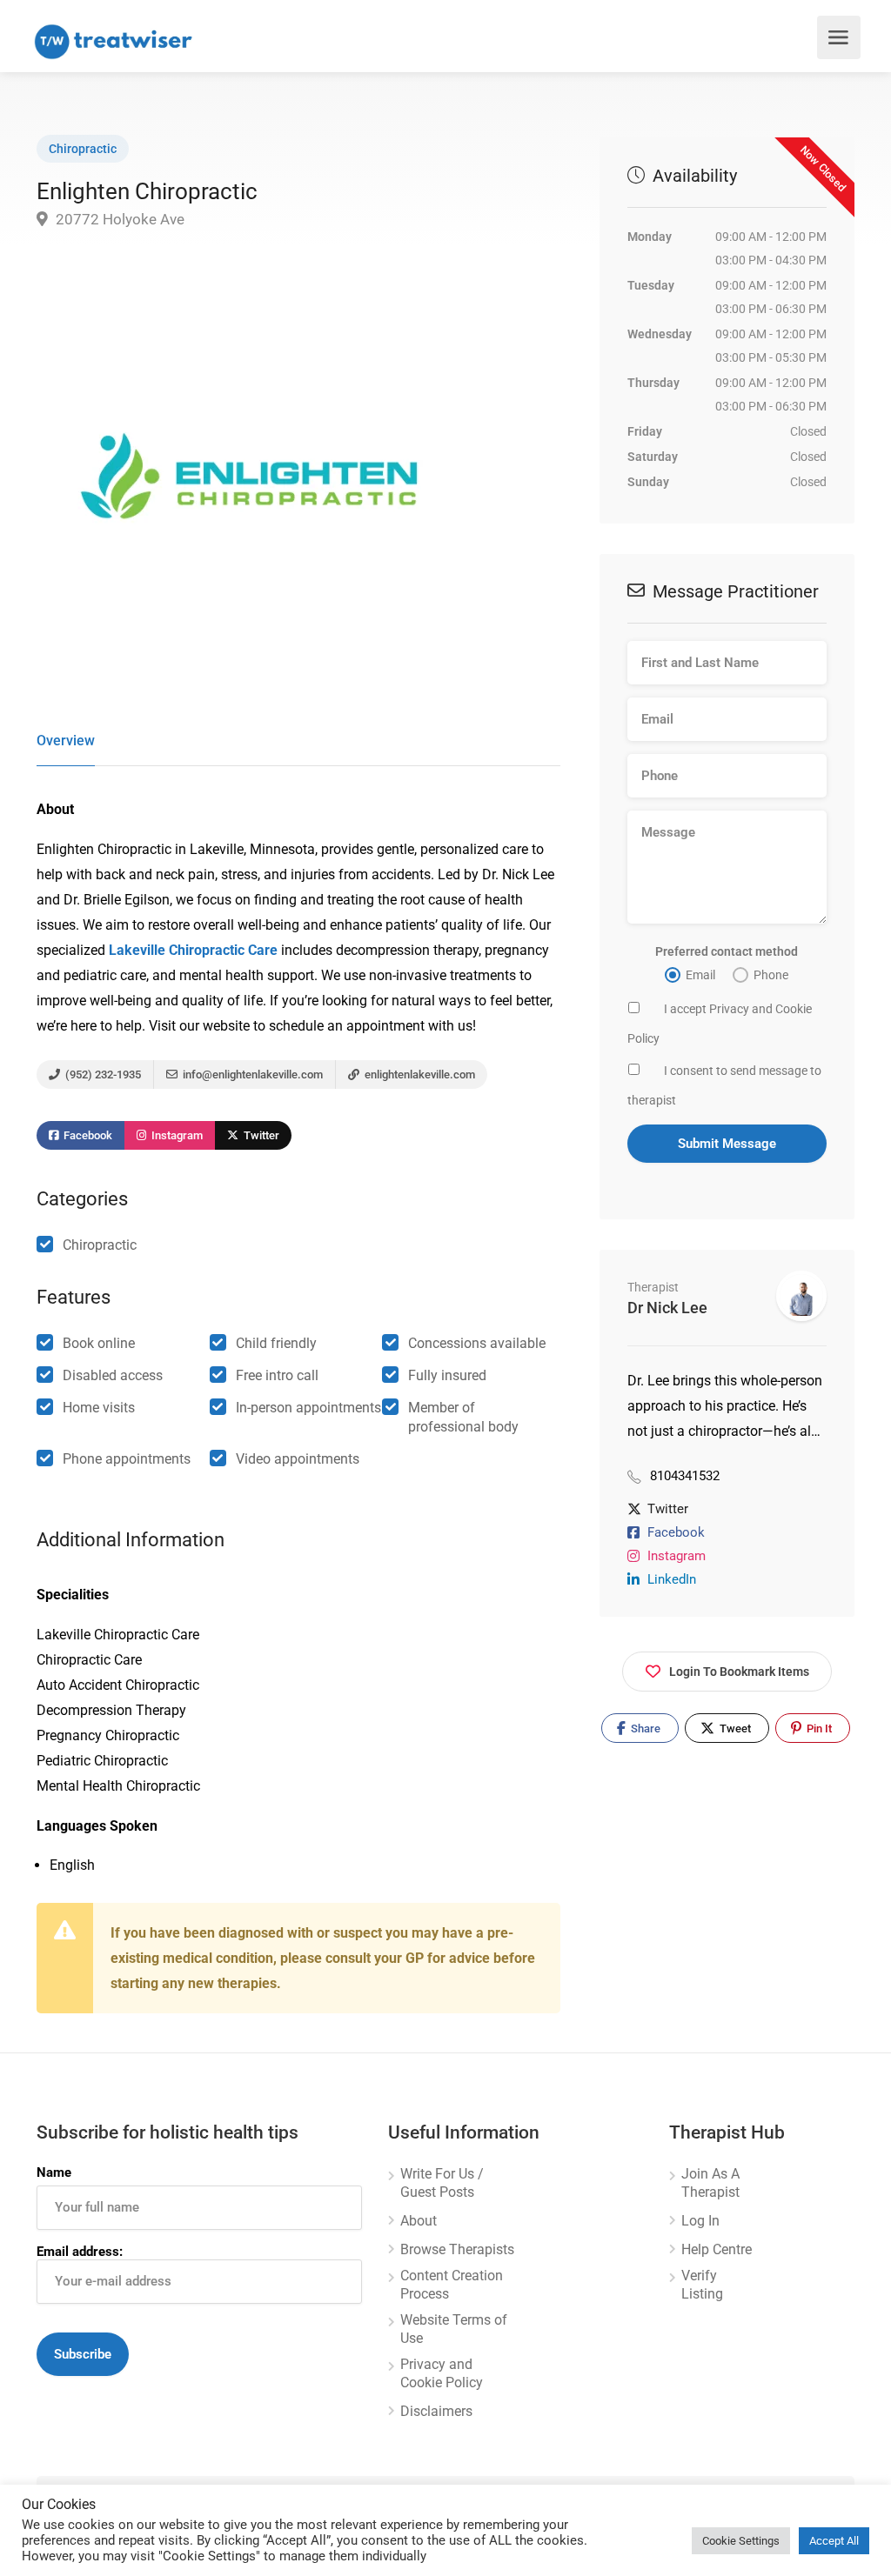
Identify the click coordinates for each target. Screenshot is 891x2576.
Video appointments (298, 1459)
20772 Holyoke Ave (118, 219)
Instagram (176, 1135)
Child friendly (276, 1343)
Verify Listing (702, 2285)
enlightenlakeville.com (419, 1074)
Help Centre (717, 2249)
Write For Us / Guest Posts (442, 2183)
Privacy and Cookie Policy (442, 2373)
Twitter (260, 1135)
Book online (99, 1343)
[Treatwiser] (117, 40)
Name (54, 2172)
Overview (66, 741)
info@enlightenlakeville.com (251, 1074)
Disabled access (113, 1375)
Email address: (80, 2252)
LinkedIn (672, 1579)
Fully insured (447, 1375)
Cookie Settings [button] (741, 2541)
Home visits (99, 1408)
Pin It (818, 1728)
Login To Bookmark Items (739, 1672)
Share (644, 1728)
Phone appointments (127, 1459)
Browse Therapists (457, 2249)
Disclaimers (436, 2411)
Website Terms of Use (454, 2329)
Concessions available (477, 1343)
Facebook (87, 1135)
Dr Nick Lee (667, 1308)
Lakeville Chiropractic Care (193, 950)
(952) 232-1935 (102, 1074)
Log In (700, 2221)
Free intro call (277, 1375)
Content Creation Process (452, 2285)
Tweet (734, 1728)
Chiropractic (83, 149)
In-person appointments (308, 1408)
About (419, 2221)
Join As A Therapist (710, 2183)
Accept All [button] (834, 2541)
